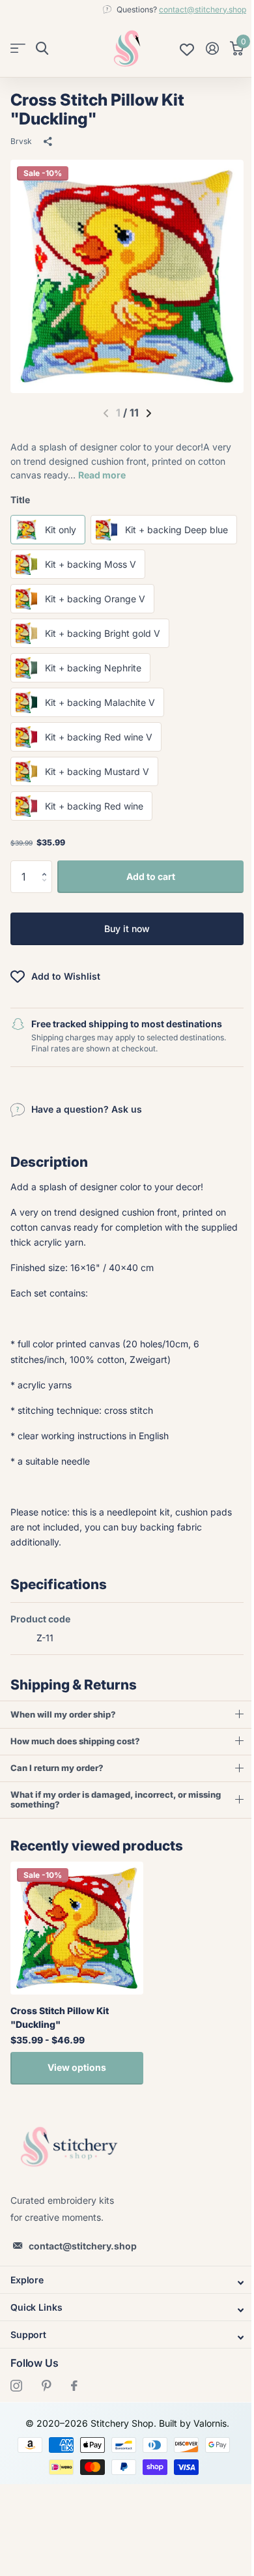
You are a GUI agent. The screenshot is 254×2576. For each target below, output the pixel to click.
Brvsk (21, 141)
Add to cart (151, 876)
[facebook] (74, 2420)
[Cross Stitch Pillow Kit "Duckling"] (77, 1963)
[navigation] (149, 413)
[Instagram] (16, 2420)
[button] (47, 865)
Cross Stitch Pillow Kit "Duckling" (60, 2052)
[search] (42, 49)
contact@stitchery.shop (203, 9)
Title (20, 500)
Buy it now (127, 929)
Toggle (122, 2317)
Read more (102, 475)
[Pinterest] (47, 2420)
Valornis (205, 2458)
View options (77, 2102)
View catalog (18, 49)
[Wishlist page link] (187, 48)
